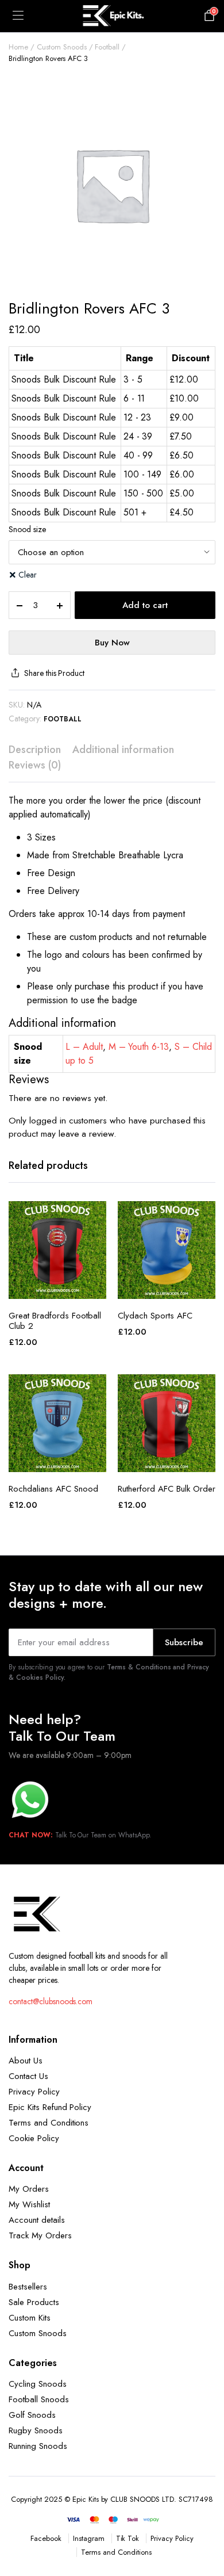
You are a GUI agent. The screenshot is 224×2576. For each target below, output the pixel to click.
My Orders (29, 2189)
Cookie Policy (34, 2138)
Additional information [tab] (123, 750)
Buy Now (112, 643)
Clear (28, 575)
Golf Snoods (32, 2415)
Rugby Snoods (36, 2430)
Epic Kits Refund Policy (50, 2107)
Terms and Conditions (49, 2123)
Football (107, 47)
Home (18, 47)
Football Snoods (39, 2399)
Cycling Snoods (38, 2384)
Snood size (27, 529)
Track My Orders (40, 2235)
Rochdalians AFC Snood (53, 1489)
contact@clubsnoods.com (51, 2001)
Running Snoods (38, 2446)
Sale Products (34, 2302)
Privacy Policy (34, 2092)
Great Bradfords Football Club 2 (55, 1321)
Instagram (89, 2538)
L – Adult (84, 1047)
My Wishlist (29, 2204)
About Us (26, 2061)
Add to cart (145, 605)
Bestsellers (28, 2287)
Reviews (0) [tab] (35, 765)
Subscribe (184, 1642)
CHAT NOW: (31, 1835)
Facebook (46, 2538)
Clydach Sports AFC (155, 1316)
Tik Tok (128, 2538)
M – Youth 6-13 (139, 1047)
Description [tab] (35, 750)
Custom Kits (30, 2318)
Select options (57, 1286)
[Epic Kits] (112, 16)
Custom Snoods (62, 47)
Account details (37, 2220)
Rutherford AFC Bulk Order (167, 1489)
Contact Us (28, 2076)
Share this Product (54, 673)
